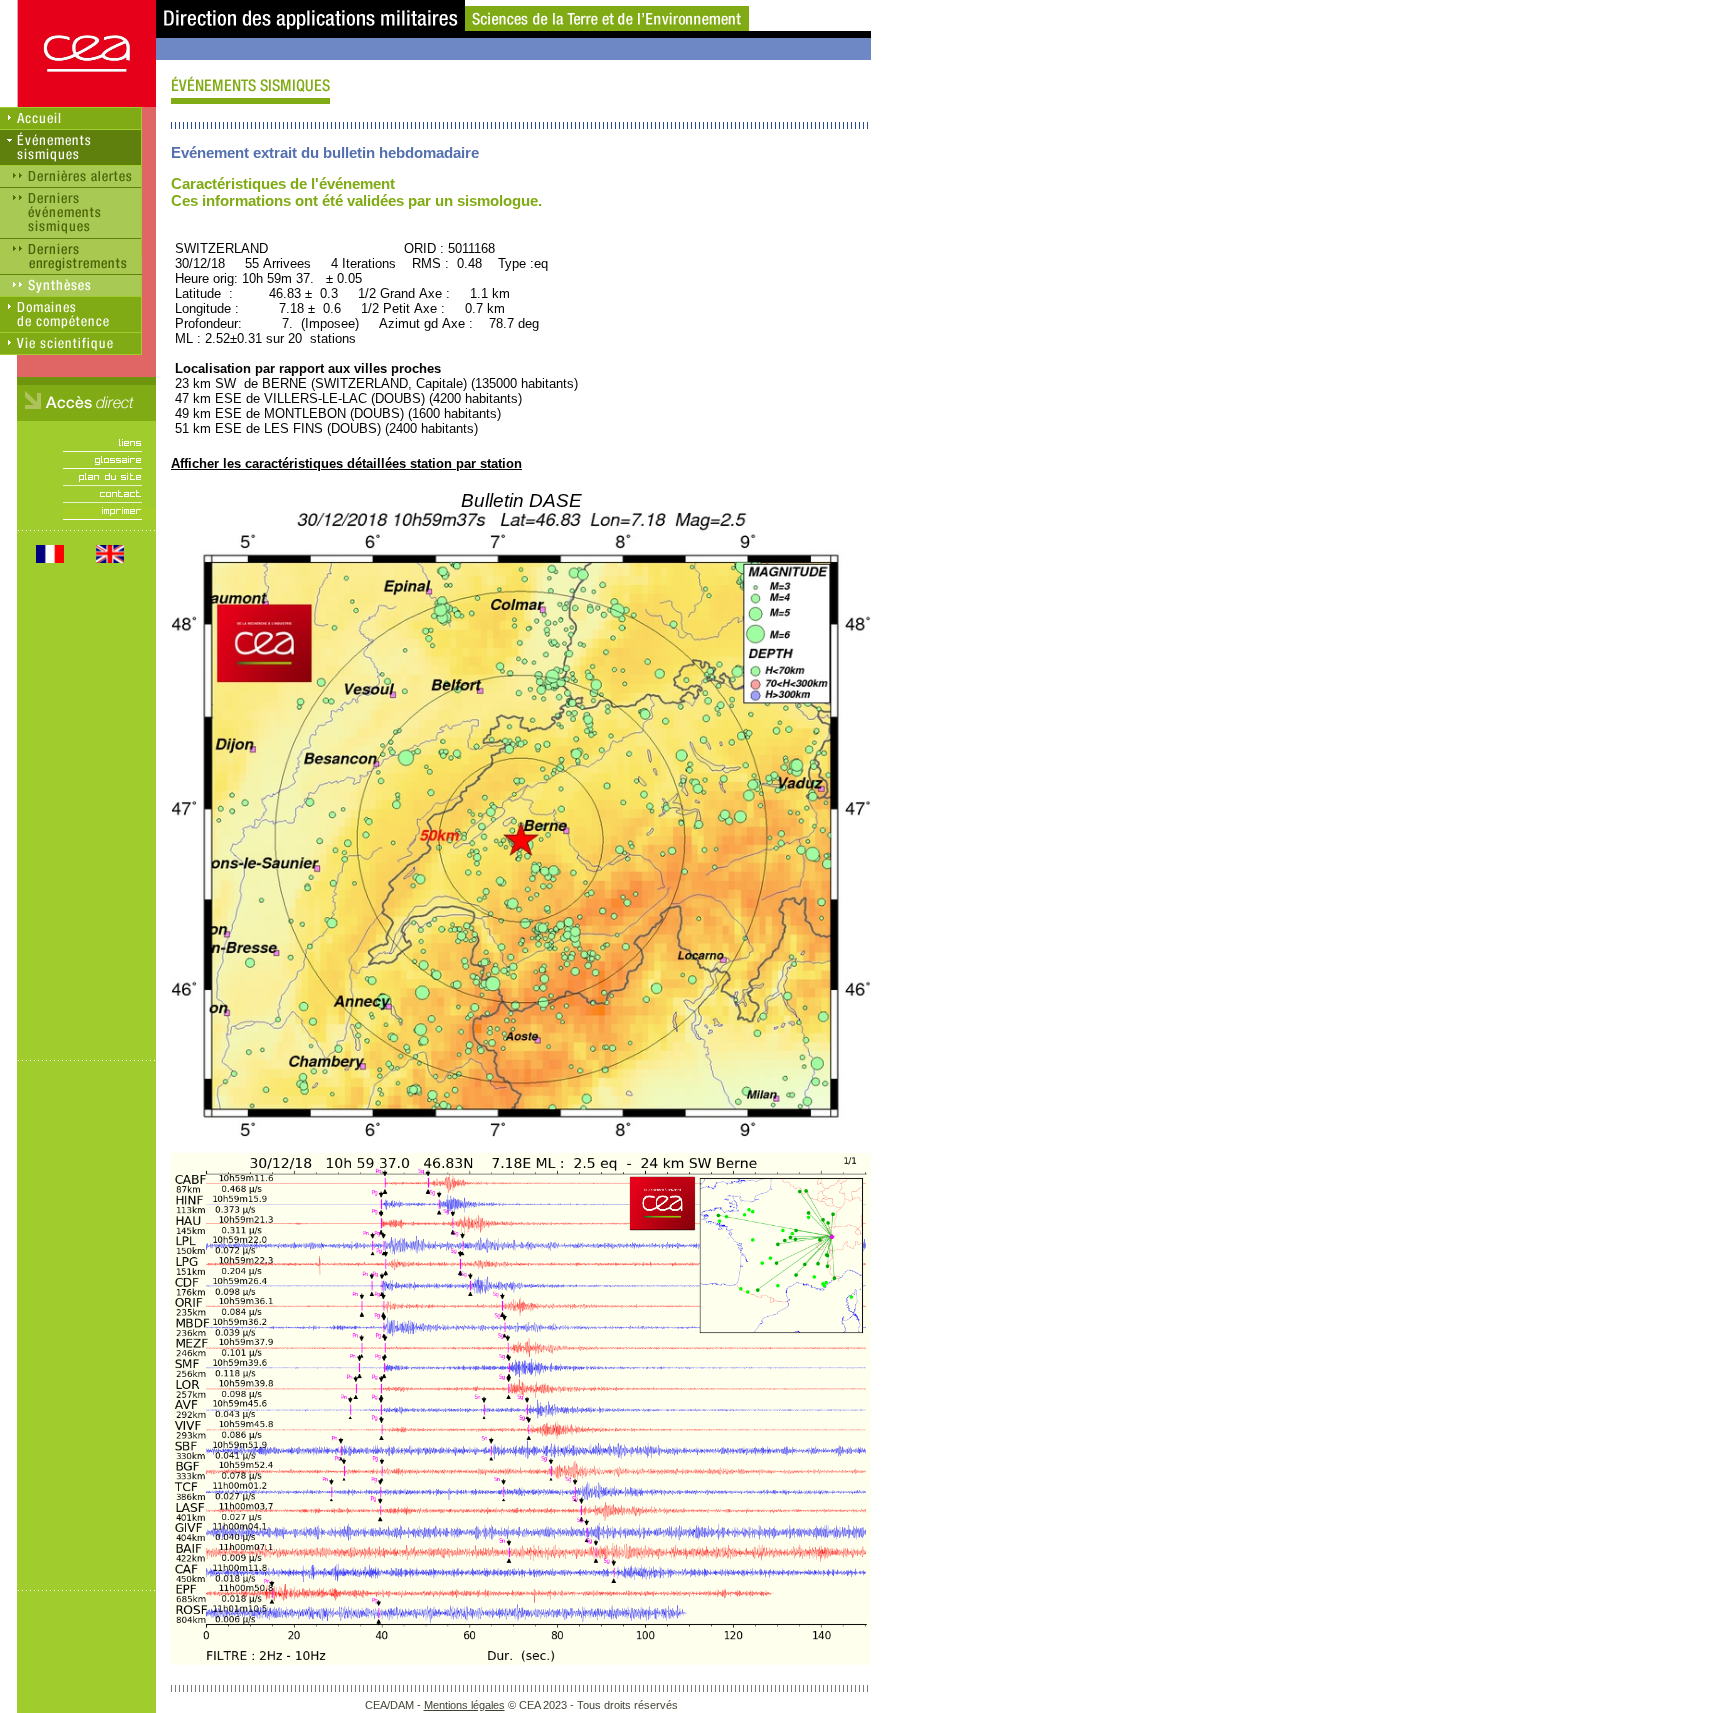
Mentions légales (464, 1705)
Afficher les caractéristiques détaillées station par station (346, 463)
